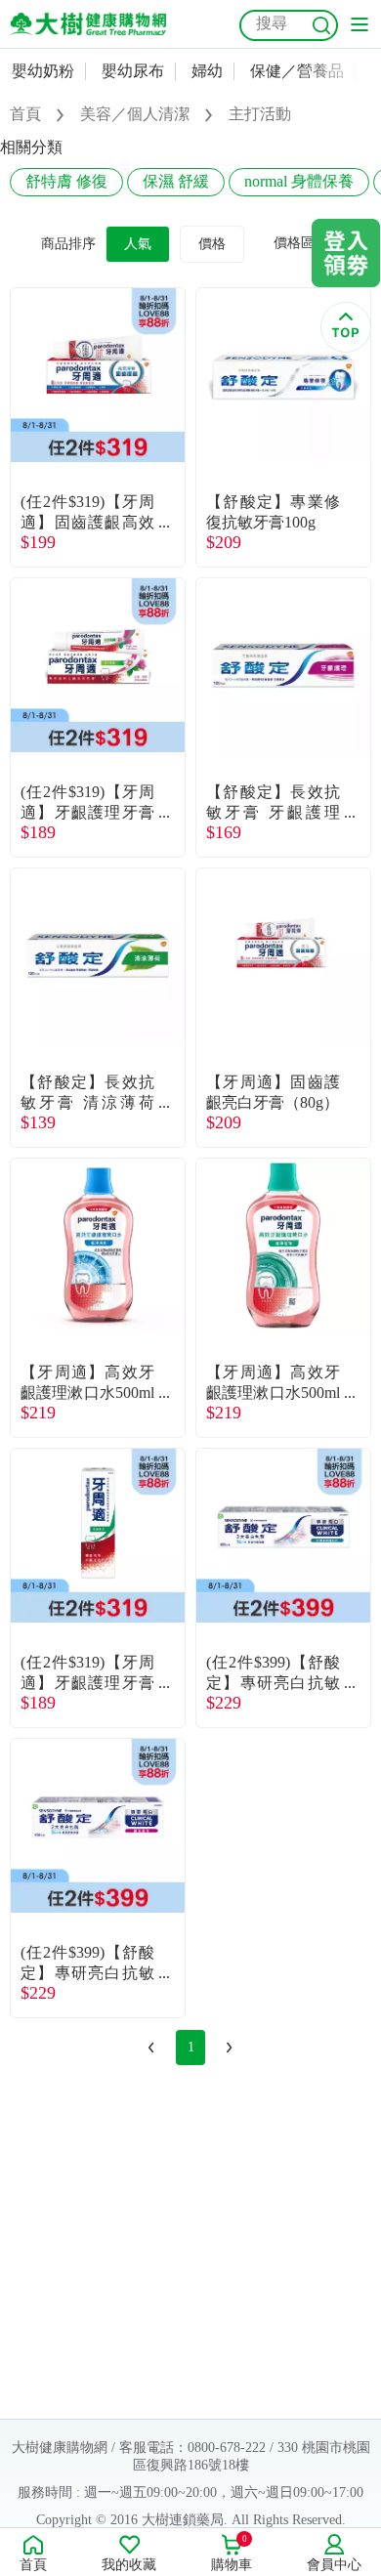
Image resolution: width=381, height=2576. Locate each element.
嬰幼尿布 (133, 71)
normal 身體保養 (299, 181)
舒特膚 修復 (66, 181)
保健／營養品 (297, 71)
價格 (212, 244)
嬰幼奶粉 (43, 71)
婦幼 (207, 71)
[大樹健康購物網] (88, 24)
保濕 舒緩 (176, 181)
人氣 (138, 244)
